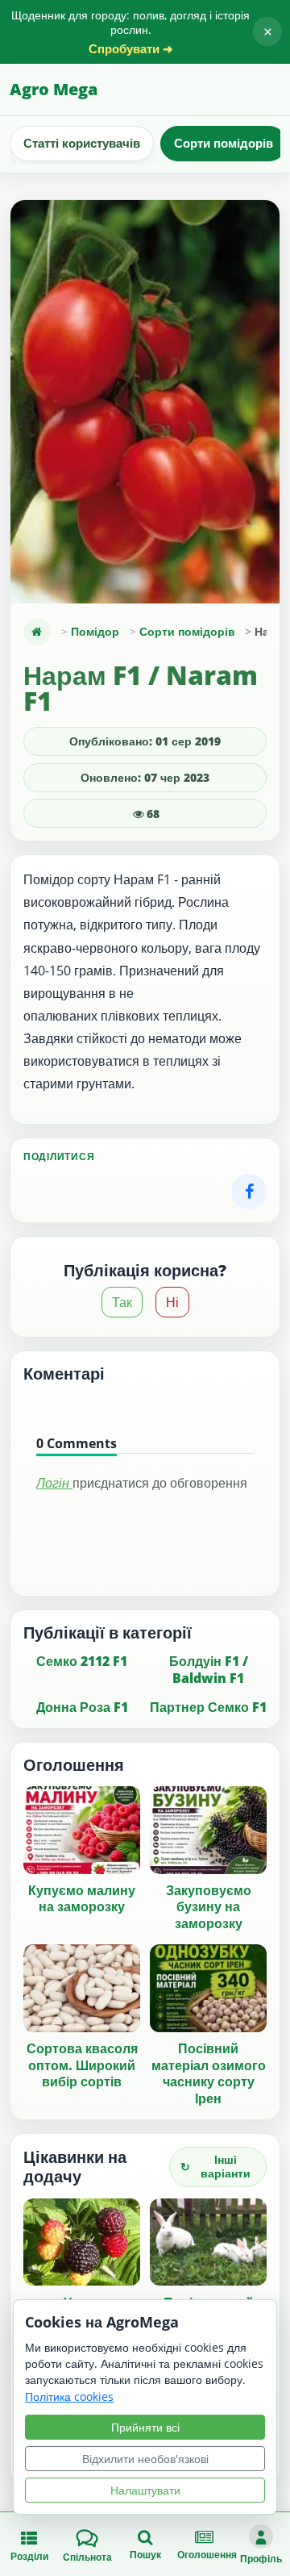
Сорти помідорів (224, 143)
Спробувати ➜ (131, 49)
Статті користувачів (82, 143)
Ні (172, 1302)
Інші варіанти (215, 2166)
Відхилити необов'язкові (145, 2459)
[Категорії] (37, 632)
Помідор (95, 631)
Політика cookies (69, 2396)
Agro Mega (54, 89)
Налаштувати (145, 2490)
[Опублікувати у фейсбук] (249, 1192)
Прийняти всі (145, 2427)
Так (122, 1302)
